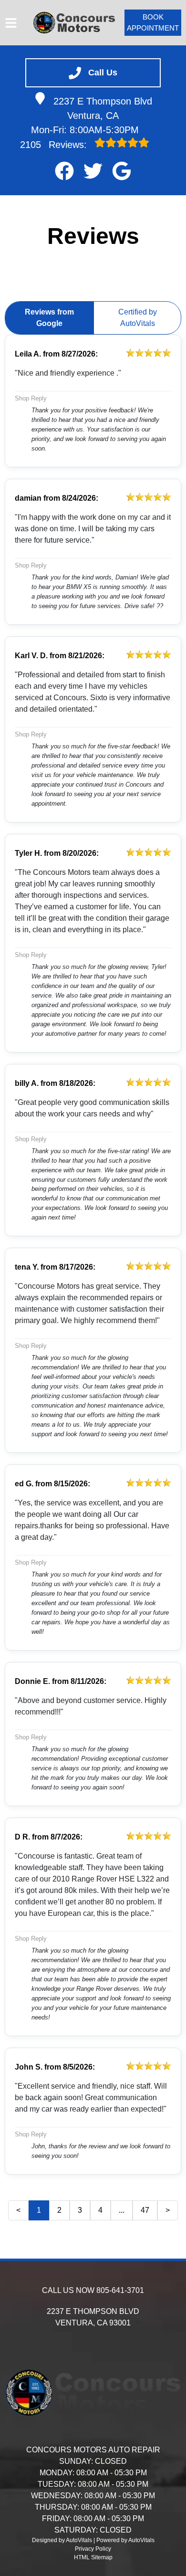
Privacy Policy (93, 2549)
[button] (64, 171)
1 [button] (39, 2210)
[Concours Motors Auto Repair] (74, 23)
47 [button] (145, 2210)
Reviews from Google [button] (49, 318)
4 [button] (100, 2210)
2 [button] (59, 2210)
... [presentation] (122, 2210)
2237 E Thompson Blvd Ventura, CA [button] (103, 108)
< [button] (18, 2210)
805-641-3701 (120, 2290)
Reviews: (55, 145)
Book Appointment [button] (153, 22)
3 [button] (80, 2210)
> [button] (168, 2210)
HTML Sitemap (93, 2557)
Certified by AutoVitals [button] (138, 318)
